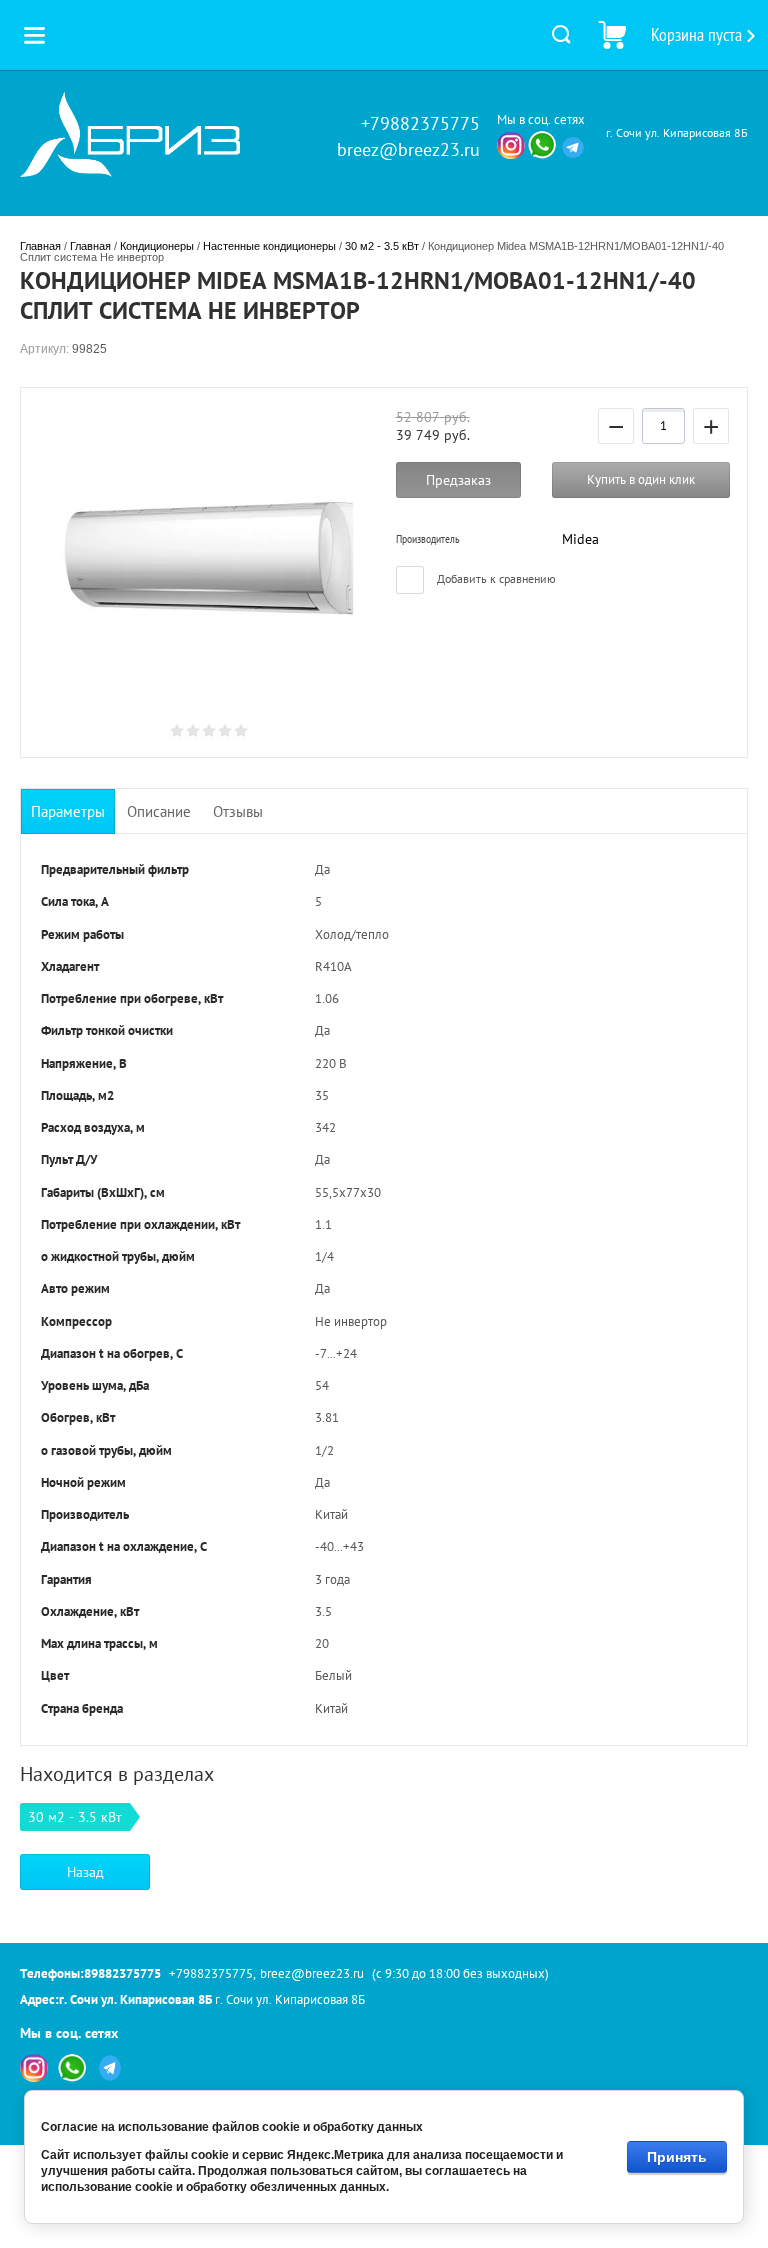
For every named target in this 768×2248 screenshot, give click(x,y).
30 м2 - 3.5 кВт (382, 246)
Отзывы (238, 811)
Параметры (68, 811)
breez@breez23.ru (408, 149)
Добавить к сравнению (495, 578)
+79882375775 (420, 123)
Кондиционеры (157, 246)
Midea (580, 539)
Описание (159, 811)
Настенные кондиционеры (269, 246)
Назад (85, 1872)
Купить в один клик (641, 479)
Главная (40, 246)
